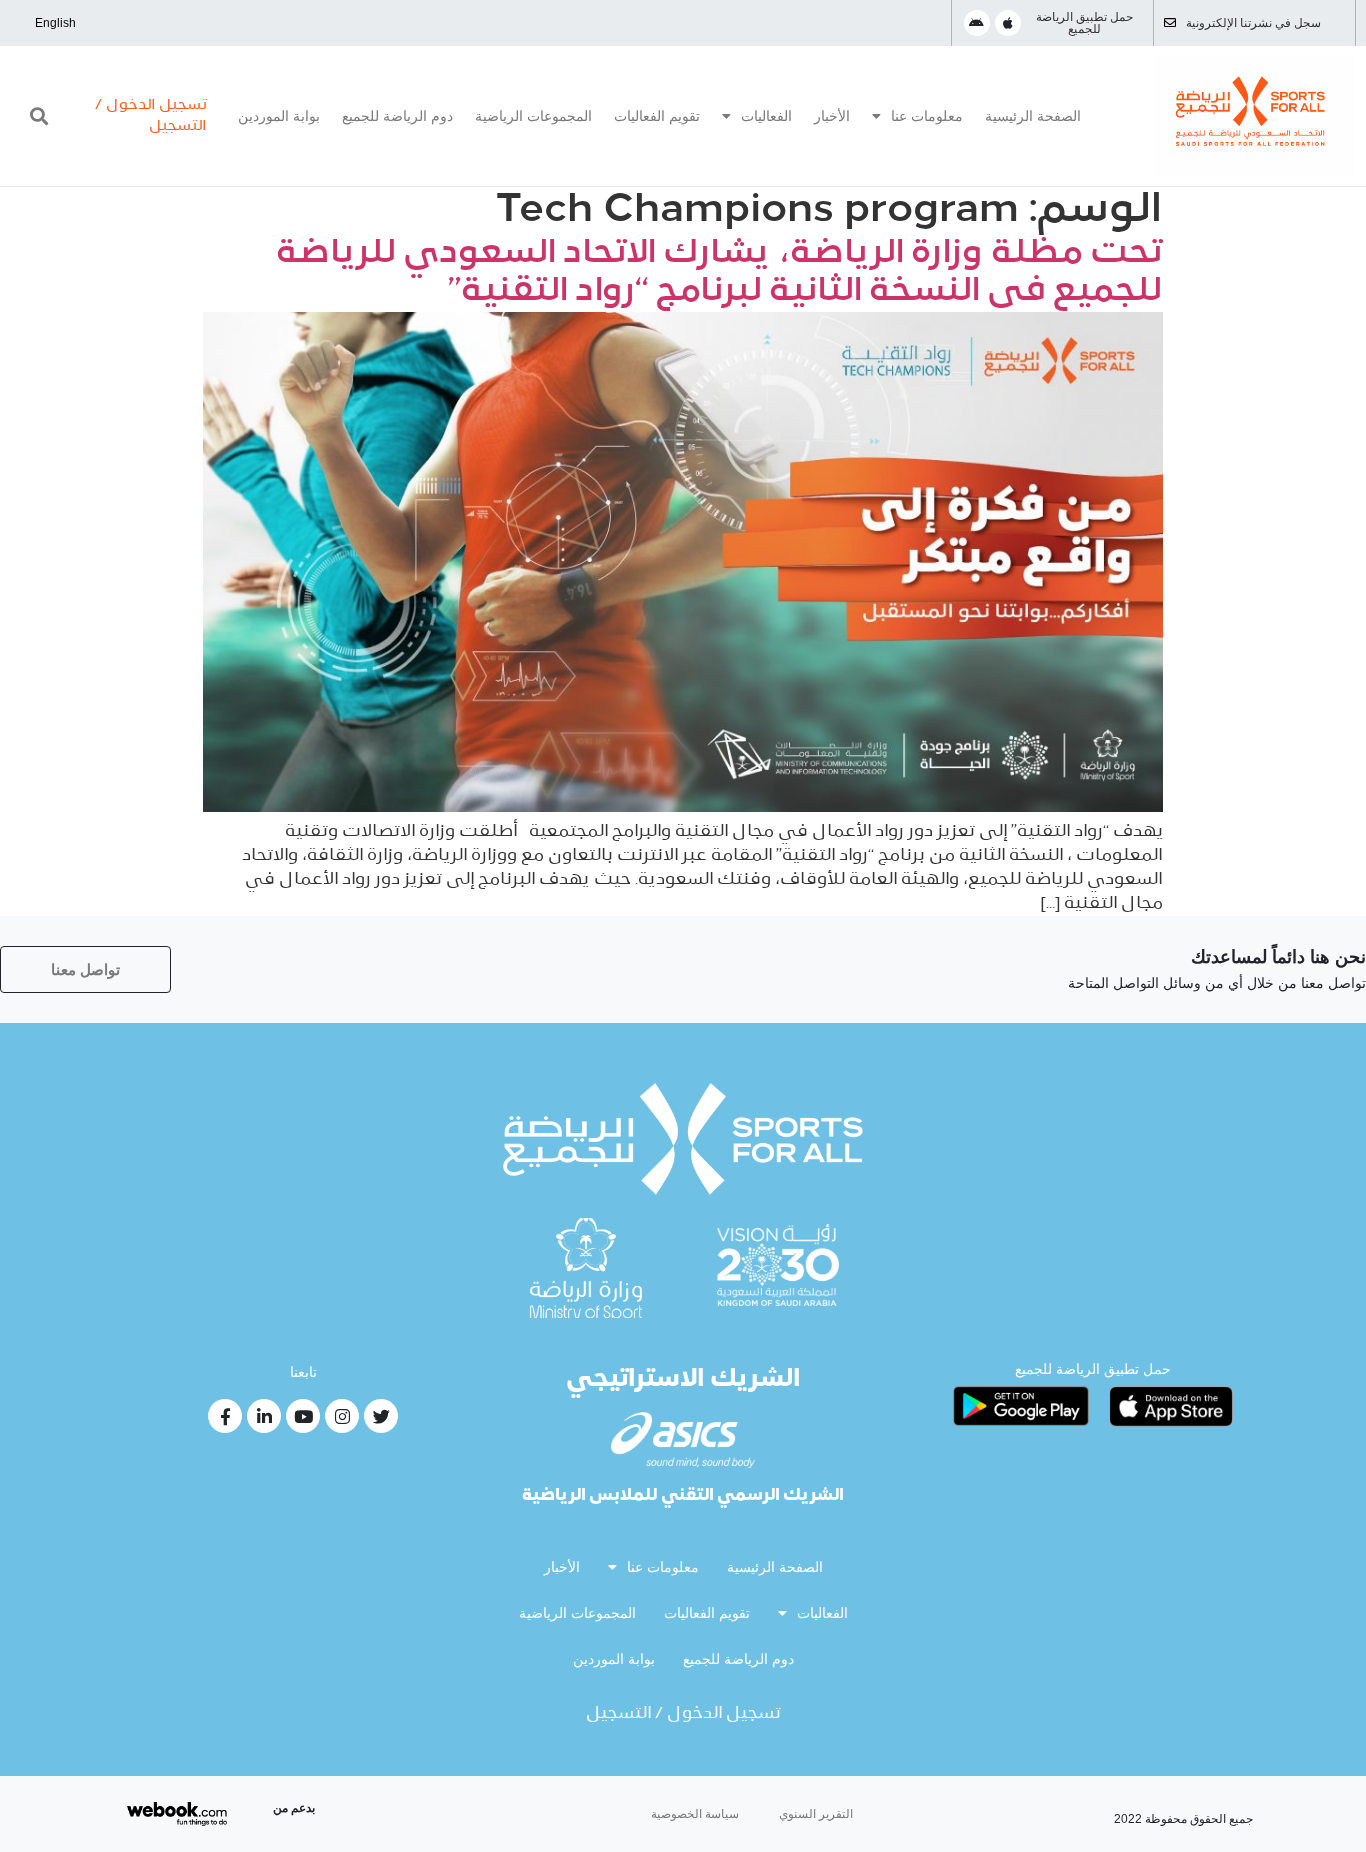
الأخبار (832, 116)
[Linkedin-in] (264, 1416)
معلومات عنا (927, 116)
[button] (39, 116)
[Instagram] (342, 1416)
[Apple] (1008, 23)
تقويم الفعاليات (657, 116)
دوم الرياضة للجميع (397, 116)
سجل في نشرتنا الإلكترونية (1253, 23)
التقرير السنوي (816, 1814)
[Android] (977, 23)
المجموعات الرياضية (533, 116)
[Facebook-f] (225, 1416)
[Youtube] (303, 1416)
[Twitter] (381, 1416)
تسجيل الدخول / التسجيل (683, 1714)
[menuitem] (55, 23)
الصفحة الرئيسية (1033, 116)
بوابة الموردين (279, 116)
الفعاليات (766, 116)
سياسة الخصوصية (695, 1814)
